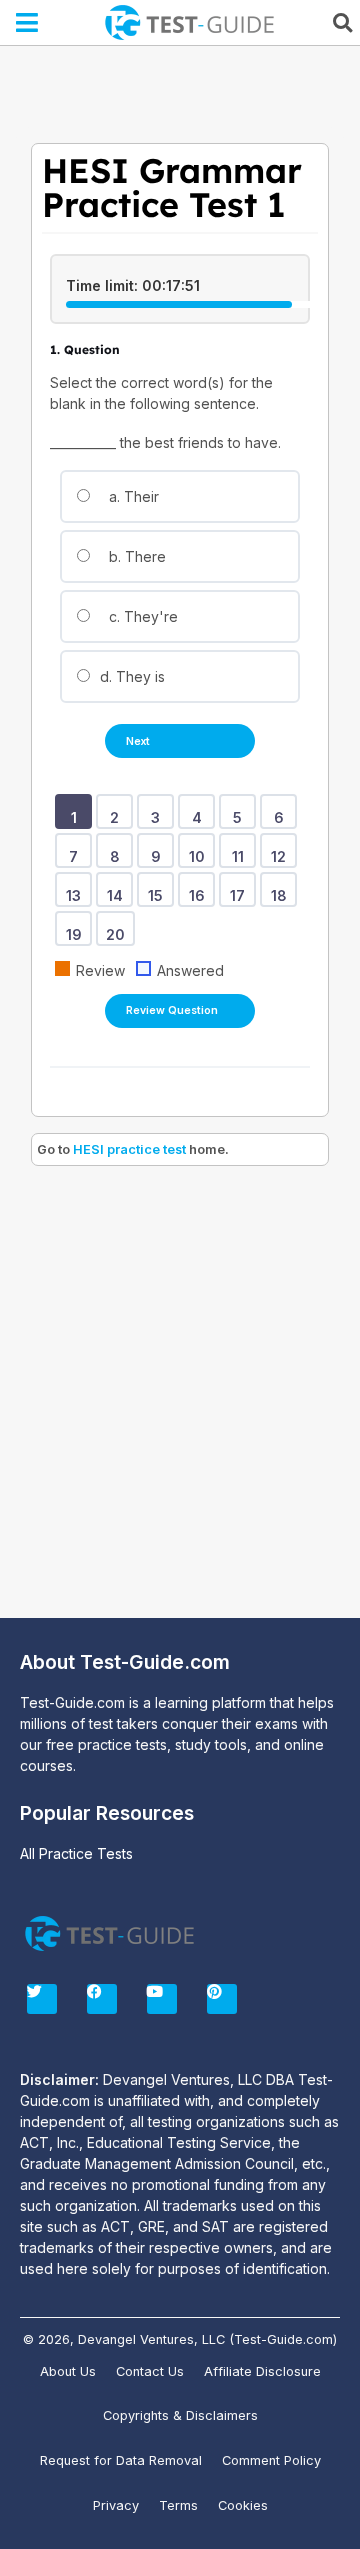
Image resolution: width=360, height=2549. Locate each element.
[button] (27, 23)
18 (282, 889)
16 (200, 889)
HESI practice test (129, 1149)
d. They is (130, 676)
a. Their (132, 496)
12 (282, 850)
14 (118, 889)
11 (241, 850)
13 (77, 889)
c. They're (141, 616)
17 (241, 889)
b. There (135, 556)
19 (77, 928)
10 (200, 850)
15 (159, 889)
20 (119, 928)
